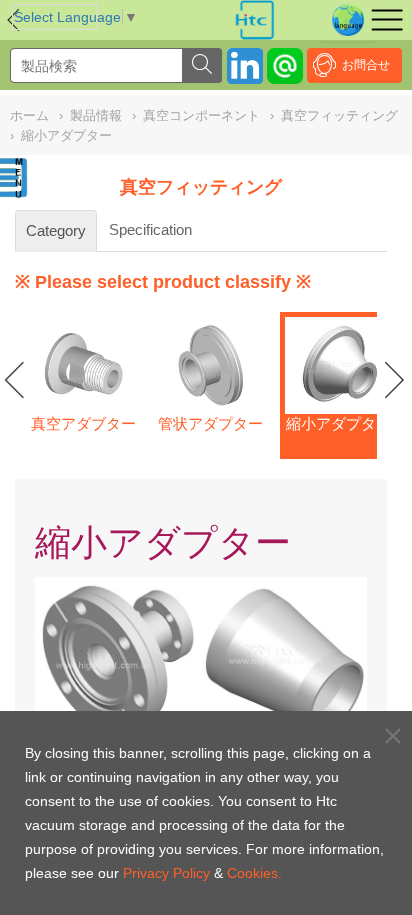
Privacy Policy (166, 873)
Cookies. (254, 873)
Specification (150, 229)
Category (56, 230)
